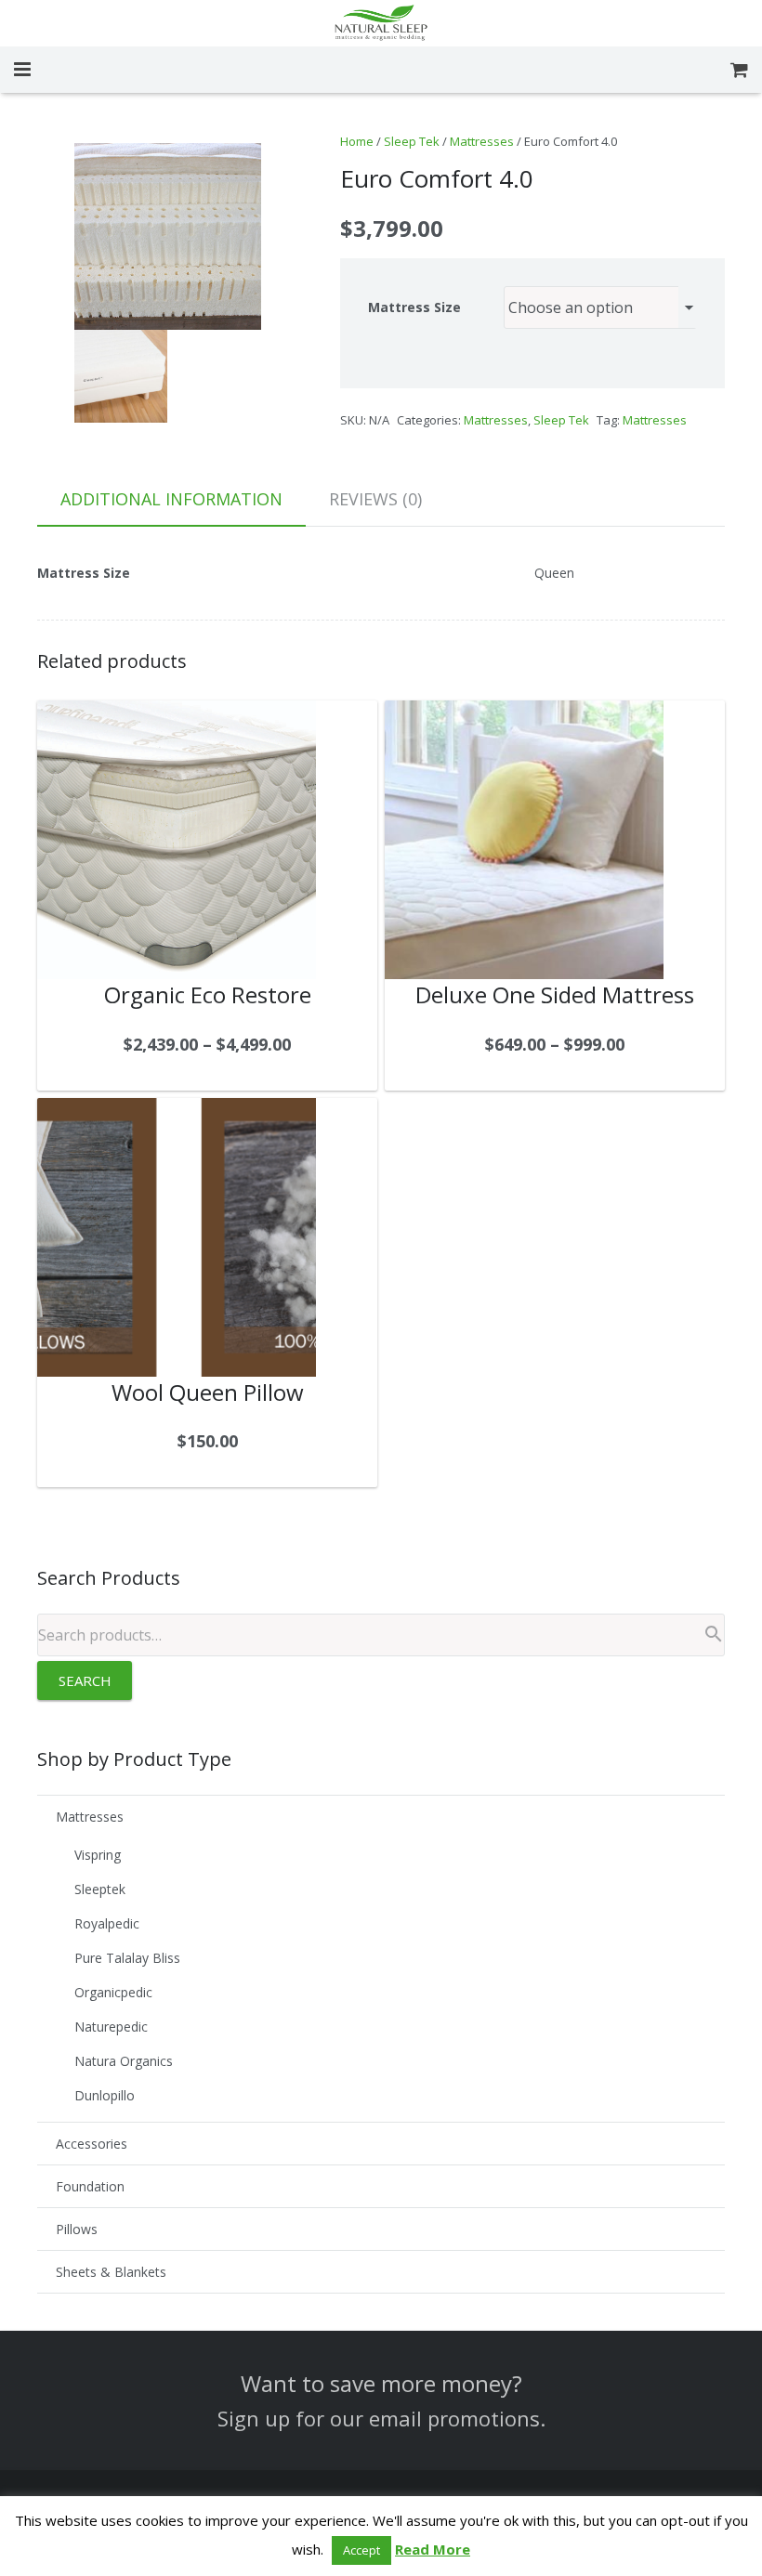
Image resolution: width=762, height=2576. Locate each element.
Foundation (90, 2186)
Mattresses (482, 141)
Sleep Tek (412, 141)
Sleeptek (100, 1889)
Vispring (98, 1855)
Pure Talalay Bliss (127, 1958)
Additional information (171, 499)
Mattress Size (414, 307)
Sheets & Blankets (111, 2272)
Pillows (77, 2229)
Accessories (92, 2144)
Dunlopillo (105, 2095)
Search (85, 1680)
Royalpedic (107, 1923)
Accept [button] (361, 2550)
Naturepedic (111, 2027)
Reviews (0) (375, 499)
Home (357, 141)
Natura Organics (124, 2061)
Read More (433, 2549)
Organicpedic (113, 1992)
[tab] (171, 500)
